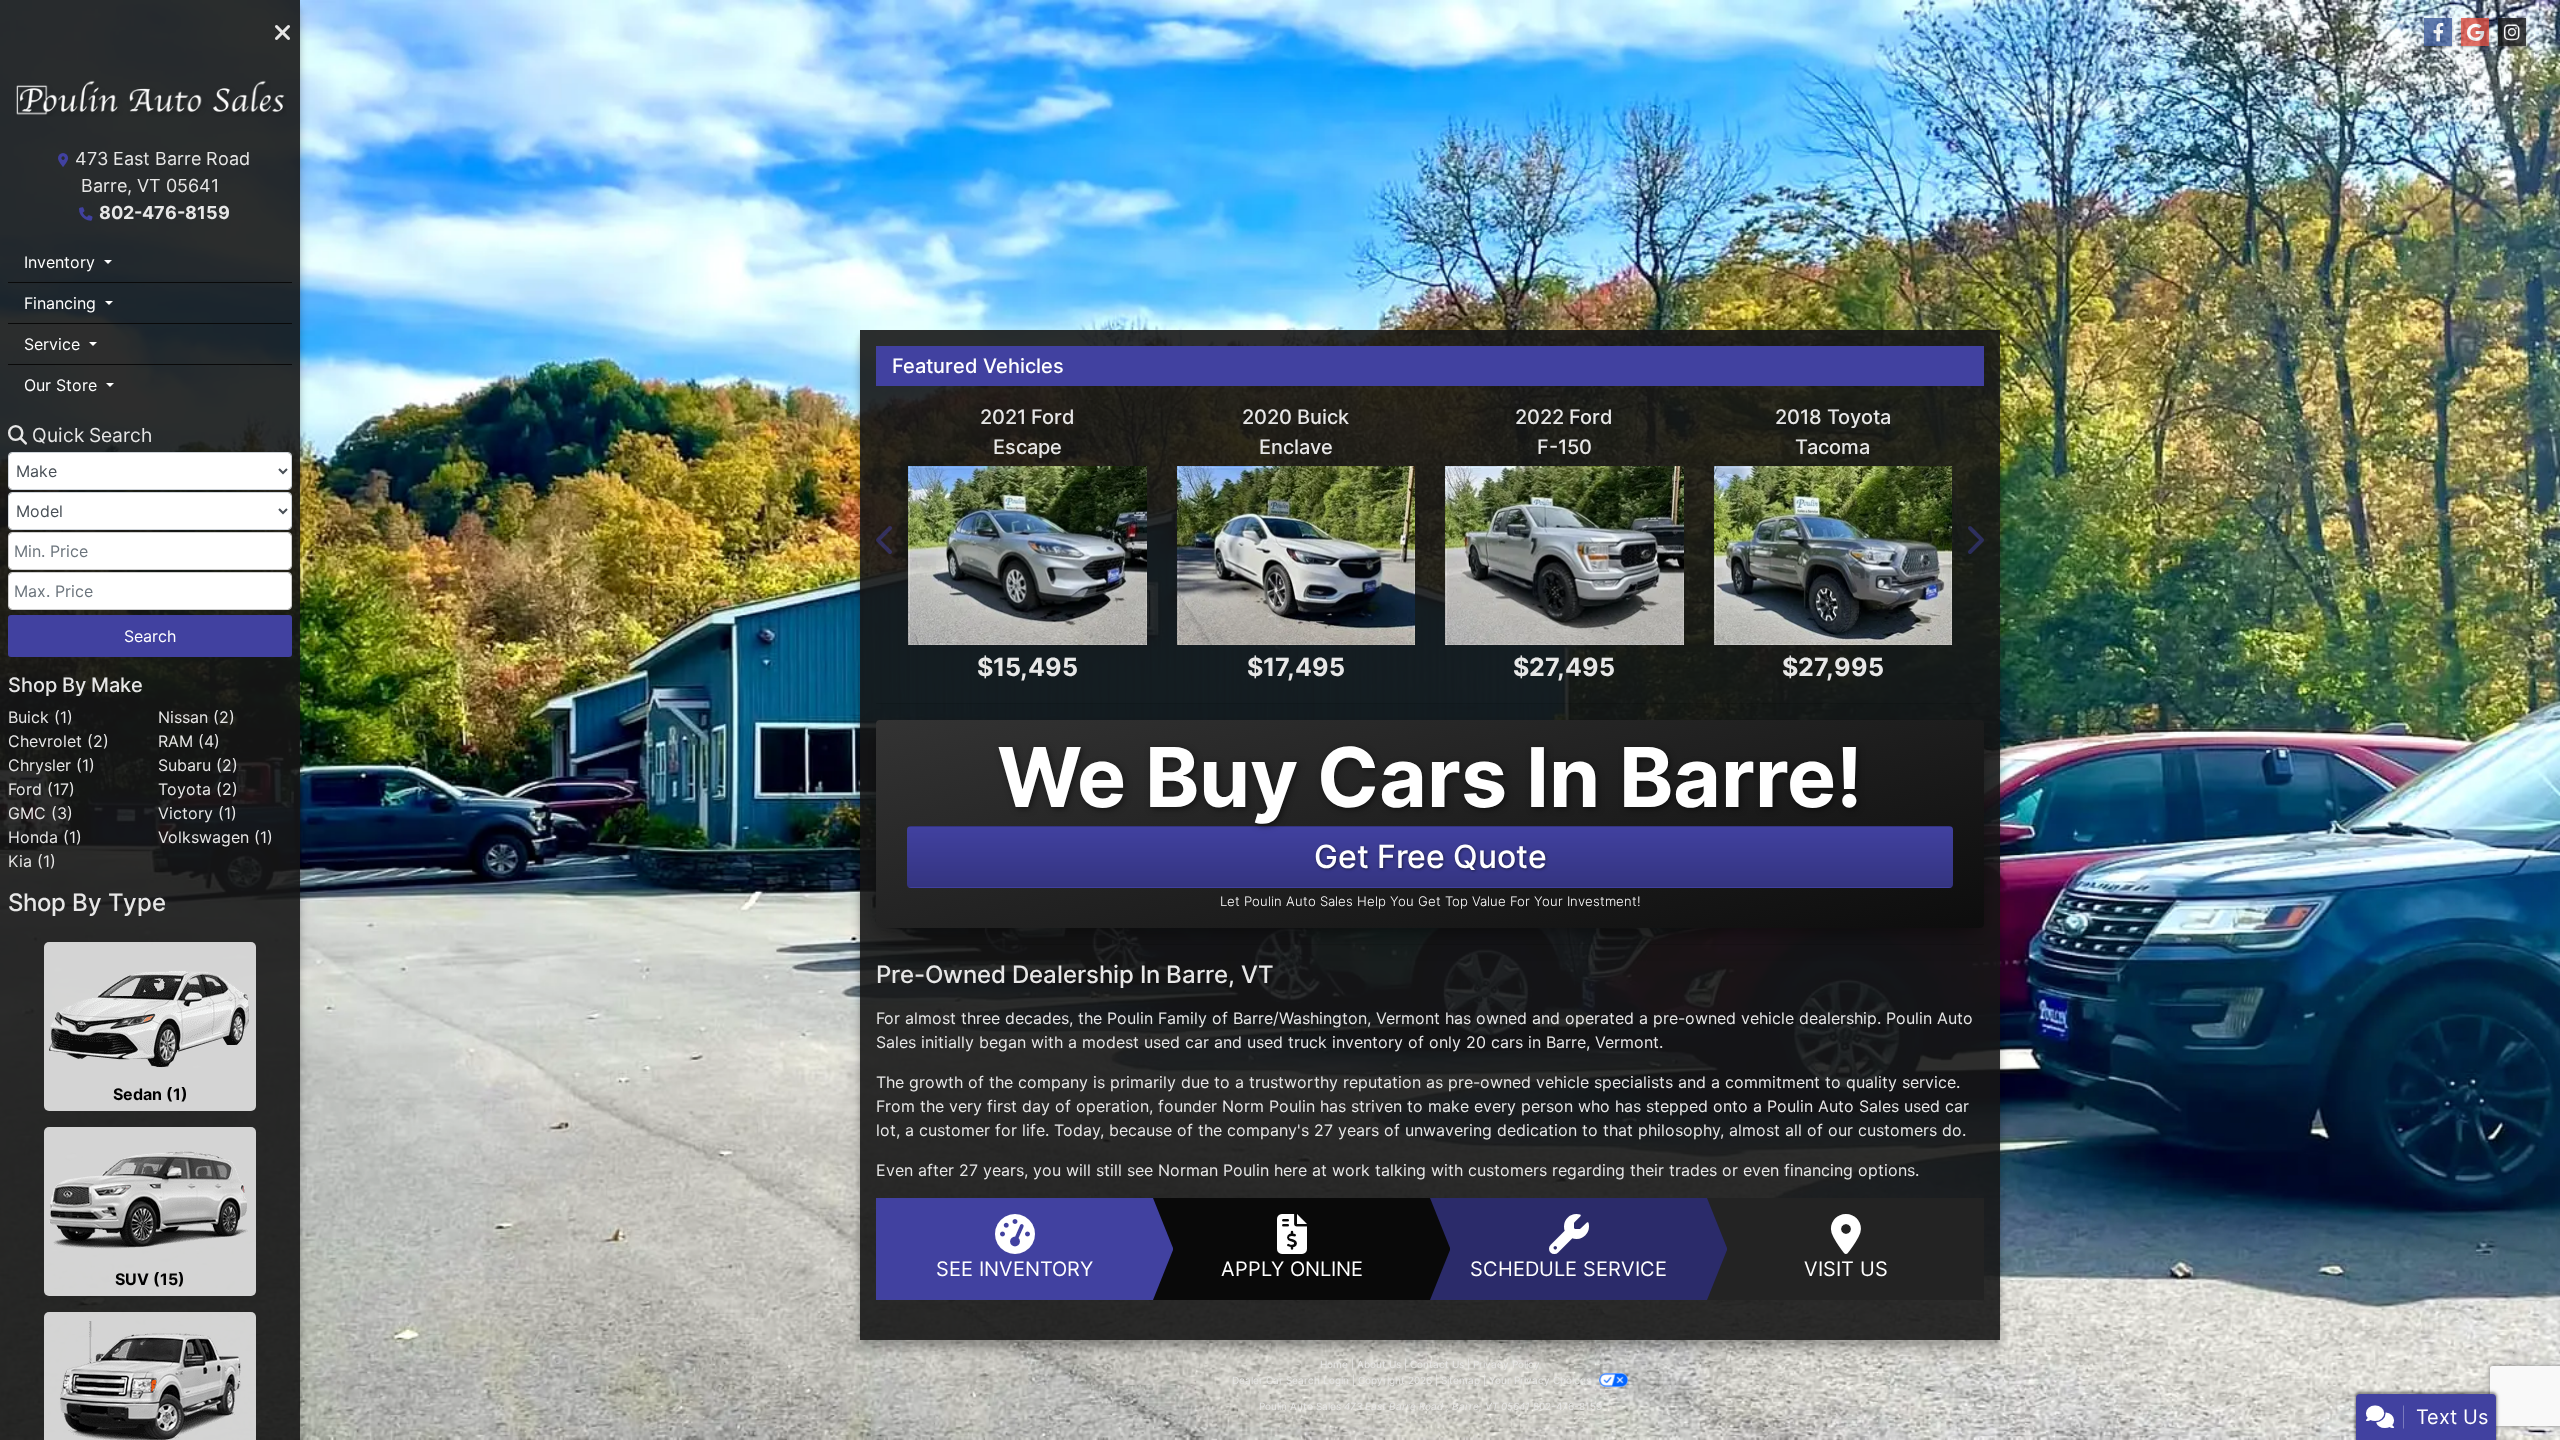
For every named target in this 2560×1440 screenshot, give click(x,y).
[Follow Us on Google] (2475, 32)
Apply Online (1292, 1269)
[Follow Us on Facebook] (2438, 32)
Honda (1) (45, 837)
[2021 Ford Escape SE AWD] (1027, 555)
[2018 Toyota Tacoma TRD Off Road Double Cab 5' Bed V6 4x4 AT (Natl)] (1833, 555)
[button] (886, 540)
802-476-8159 (164, 212)
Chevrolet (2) (58, 741)
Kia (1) (32, 861)
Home (1334, 1364)
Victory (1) (197, 813)
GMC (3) (40, 813)
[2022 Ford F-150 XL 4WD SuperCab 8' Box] (1564, 555)
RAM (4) (189, 741)
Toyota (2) (198, 789)
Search (150, 636)
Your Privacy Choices (1541, 1380)
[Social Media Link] (2512, 32)
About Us (1379, 1364)
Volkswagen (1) (215, 837)
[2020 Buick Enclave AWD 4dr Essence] (1296, 555)
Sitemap (1460, 1380)
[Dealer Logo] (150, 106)
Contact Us (1437, 1364)
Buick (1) (40, 717)
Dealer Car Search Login (1290, 1380)
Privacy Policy (1506, 1364)
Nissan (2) (196, 717)
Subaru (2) (198, 765)
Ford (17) (41, 789)
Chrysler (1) (51, 765)
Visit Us (1846, 1269)
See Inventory (1014, 1269)
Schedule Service (1568, 1269)
